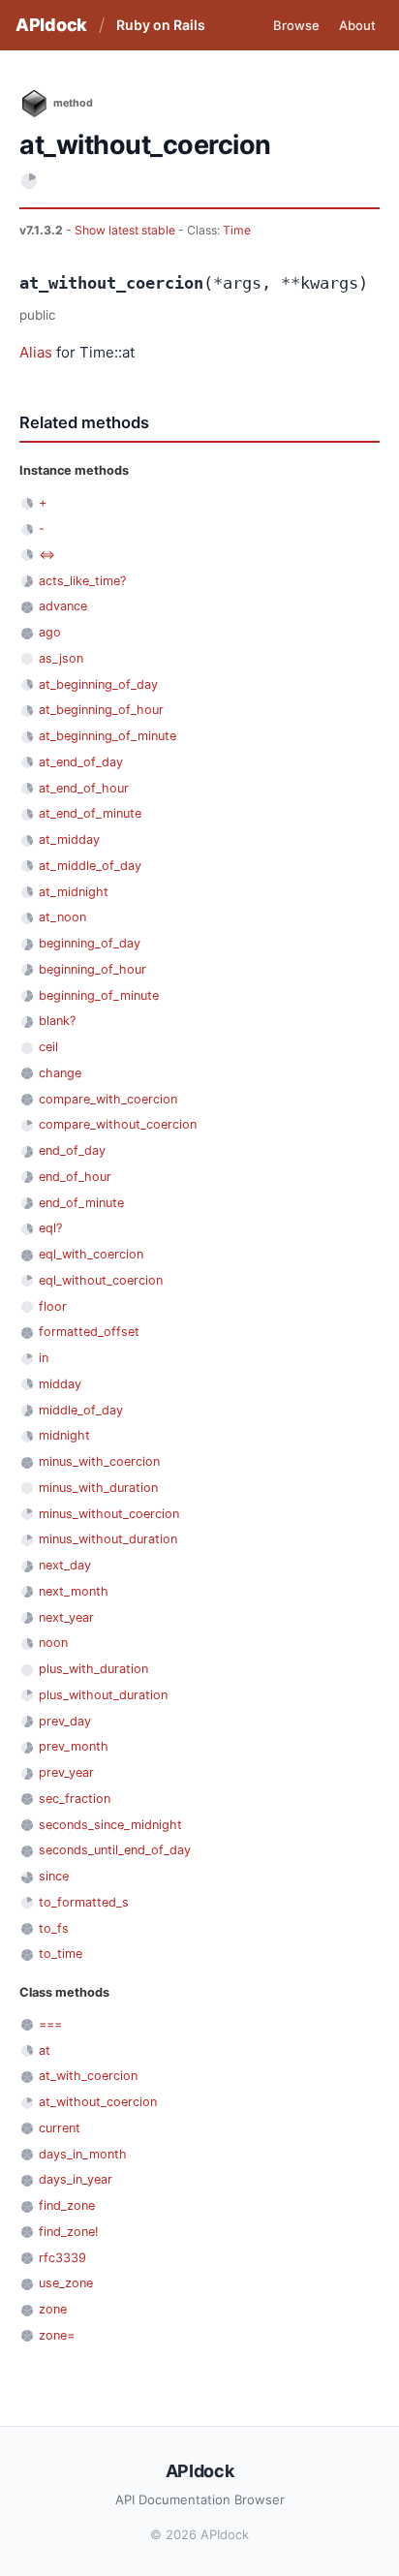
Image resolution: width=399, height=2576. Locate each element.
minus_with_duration (98, 1488)
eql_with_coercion (91, 1254)
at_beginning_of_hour (101, 710)
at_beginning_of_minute (107, 736)
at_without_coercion (98, 2102)
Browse (296, 25)
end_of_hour (75, 1177)
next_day (65, 1565)
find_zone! (69, 2232)
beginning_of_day (90, 943)
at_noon (62, 917)
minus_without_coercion (109, 1514)
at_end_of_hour (84, 788)
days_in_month (83, 2154)
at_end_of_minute (90, 813)
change (60, 1073)
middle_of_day (81, 1410)
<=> (47, 555)
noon (53, 1643)
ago (50, 632)
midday (60, 1384)
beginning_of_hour (92, 969)
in (44, 1358)
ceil (48, 1047)
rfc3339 (62, 2258)
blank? (57, 1021)
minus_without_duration (108, 1539)
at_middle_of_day (90, 866)
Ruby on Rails (161, 25)
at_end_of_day (81, 762)
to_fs (54, 1928)
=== (50, 2024)
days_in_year (76, 2179)
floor (53, 1306)
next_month (74, 1591)
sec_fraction (75, 1799)
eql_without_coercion (101, 1280)
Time (237, 230)
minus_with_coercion (99, 1461)
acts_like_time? (82, 581)
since (54, 1876)
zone (53, 2309)
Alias (36, 352)
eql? (50, 1228)
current (60, 2128)
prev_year (66, 1772)
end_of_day (72, 1150)
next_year (66, 1617)
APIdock (51, 25)
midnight (64, 1435)
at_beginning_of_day (98, 684)
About (357, 25)
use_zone (66, 2283)
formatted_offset (89, 1332)
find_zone (67, 2205)
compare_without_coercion (118, 1124)
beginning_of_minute (99, 995)
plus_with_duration (93, 1669)
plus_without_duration (103, 1695)
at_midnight (74, 892)
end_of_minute (81, 1203)
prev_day (65, 1721)
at (45, 2050)
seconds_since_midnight (110, 1825)
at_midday (69, 839)
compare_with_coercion (108, 1099)
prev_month (74, 1746)
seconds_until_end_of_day (115, 1850)
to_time (61, 1954)
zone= (57, 2335)
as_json (61, 658)
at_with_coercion (88, 2076)
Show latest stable (126, 230)
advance (63, 606)
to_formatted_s (84, 1902)
